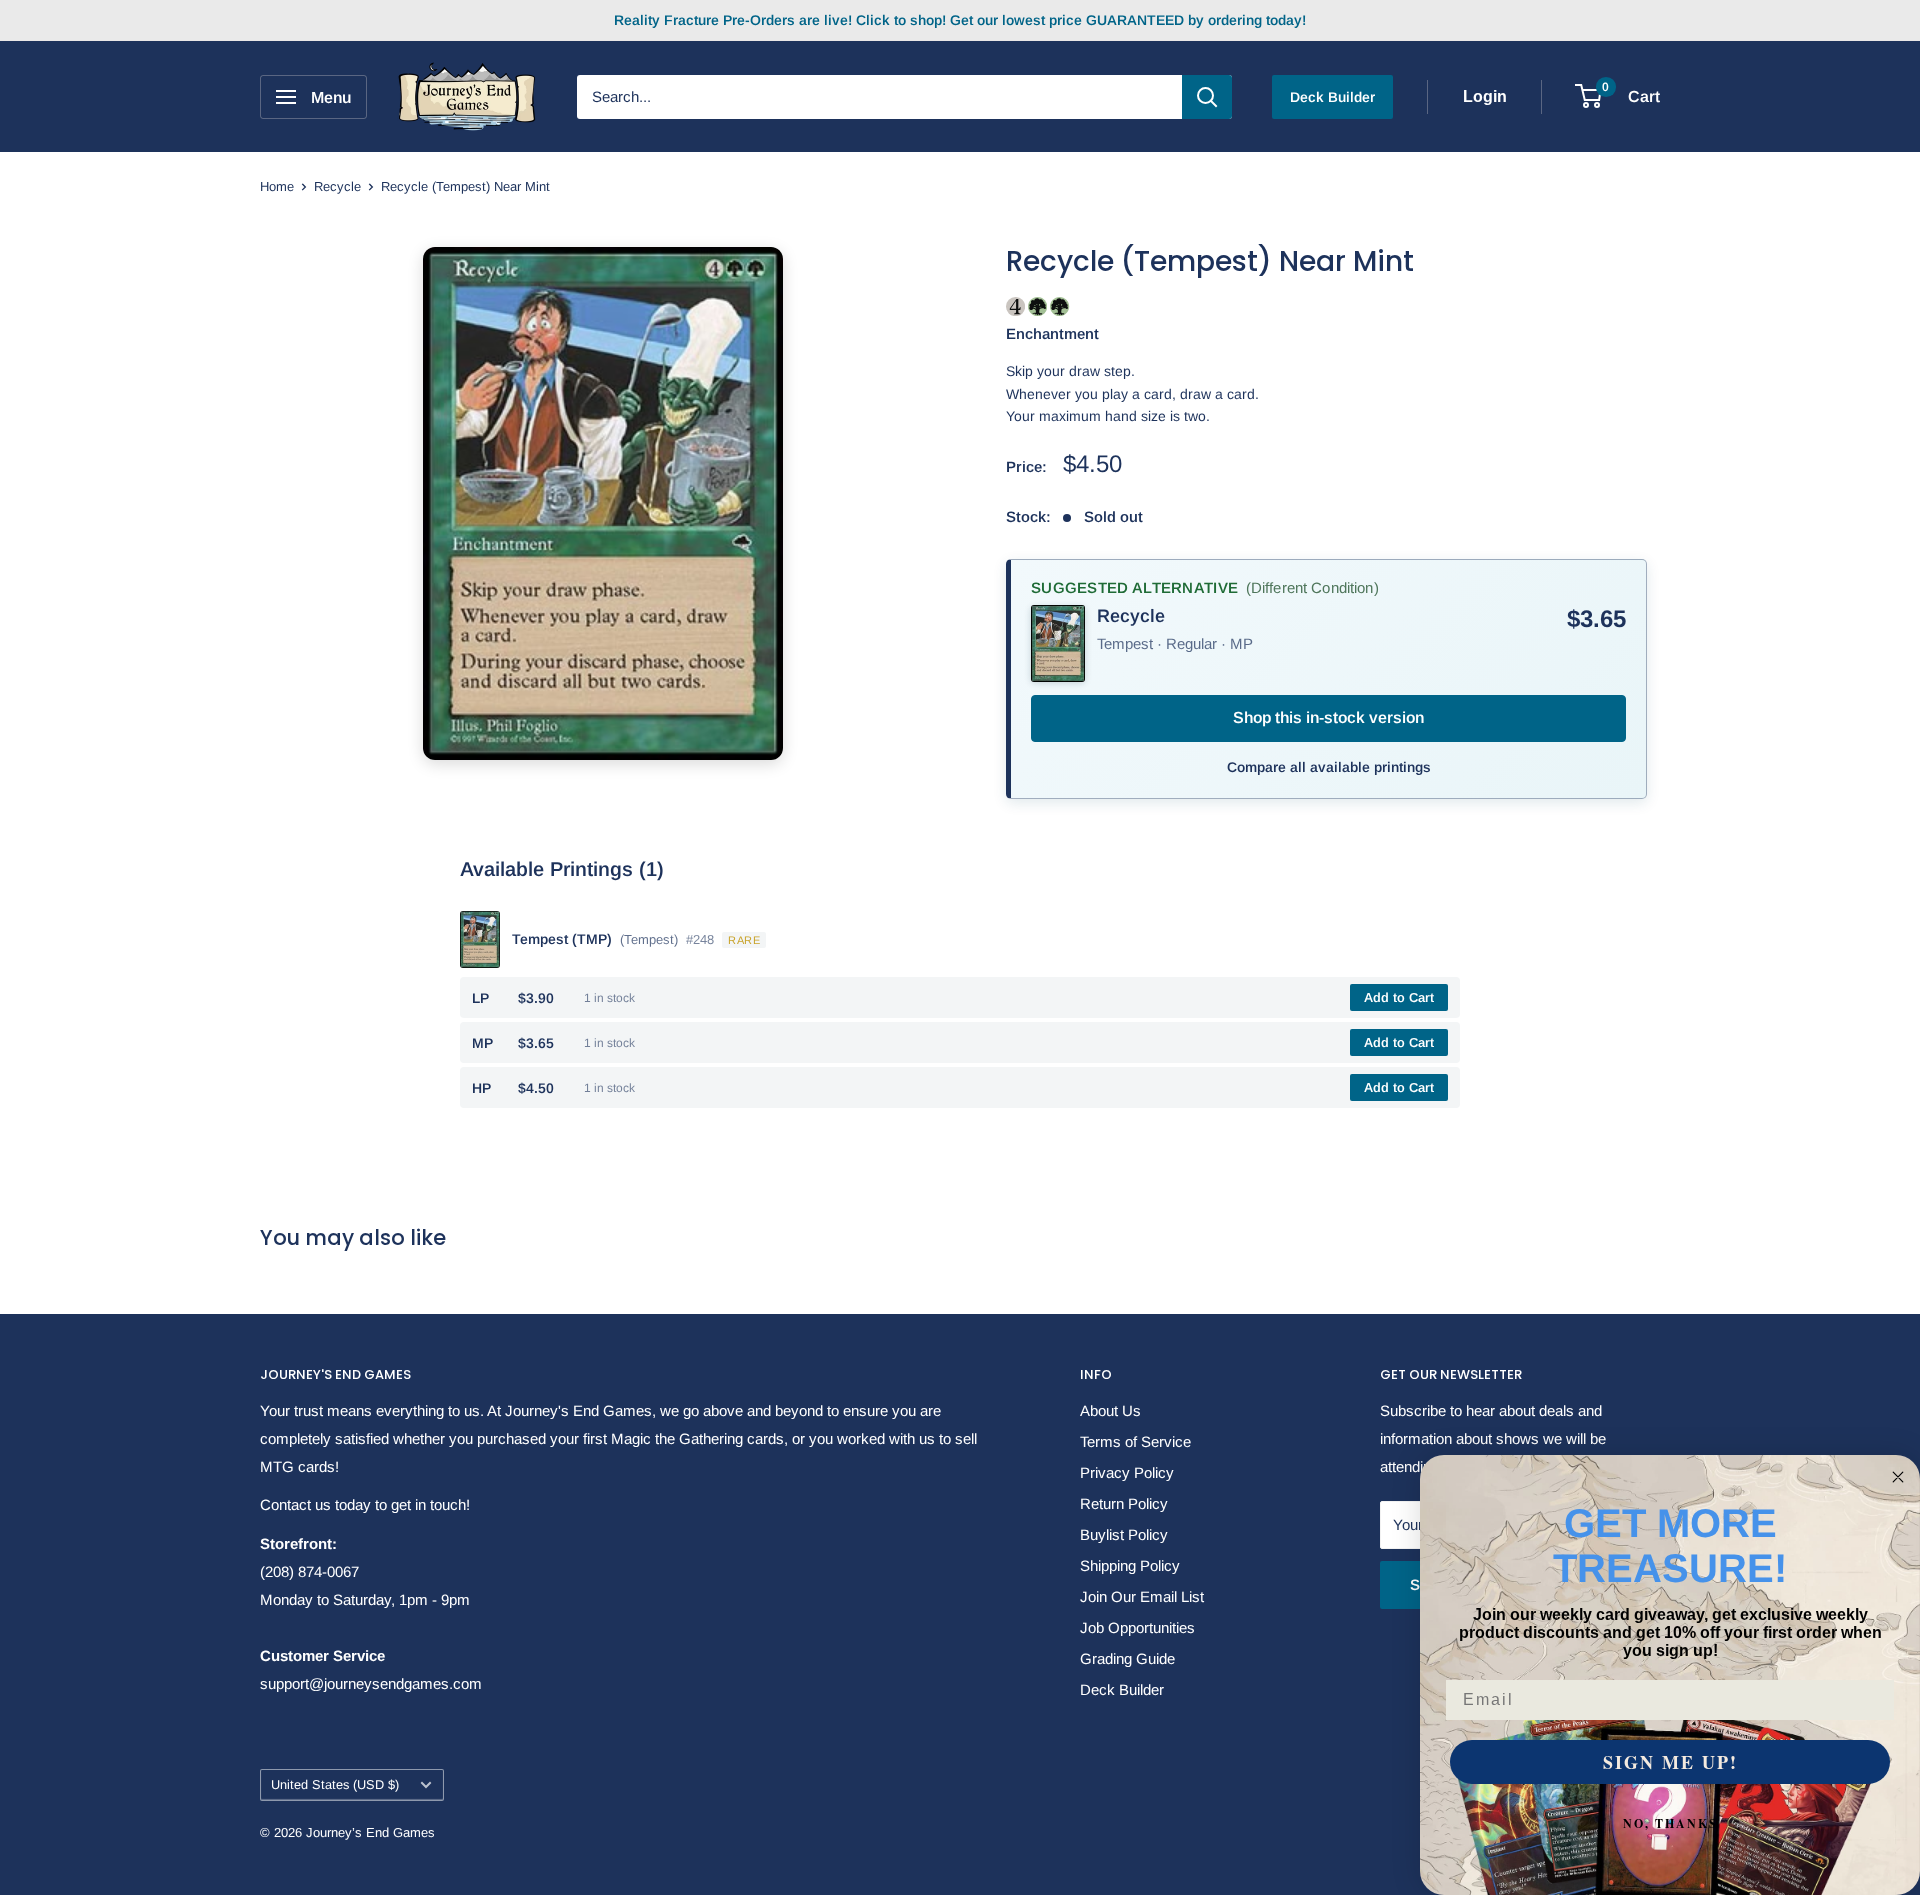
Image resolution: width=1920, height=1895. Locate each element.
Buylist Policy (1124, 1534)
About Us (1110, 1410)
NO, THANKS (1670, 1823)
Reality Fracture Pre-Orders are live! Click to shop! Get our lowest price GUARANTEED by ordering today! (960, 20)
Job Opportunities (1137, 1627)
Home (277, 186)
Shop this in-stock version (1328, 717)
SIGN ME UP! (1670, 1762)
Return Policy (1124, 1503)
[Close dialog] (1898, 1477)
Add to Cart (1399, 997)
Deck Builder (1332, 97)
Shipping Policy (1130, 1565)
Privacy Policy (1127, 1472)
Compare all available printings (1329, 767)
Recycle (337, 186)
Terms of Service (1135, 1441)
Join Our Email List (1142, 1596)
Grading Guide (1127, 1658)
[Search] (1207, 97)
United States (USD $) (335, 1784)
